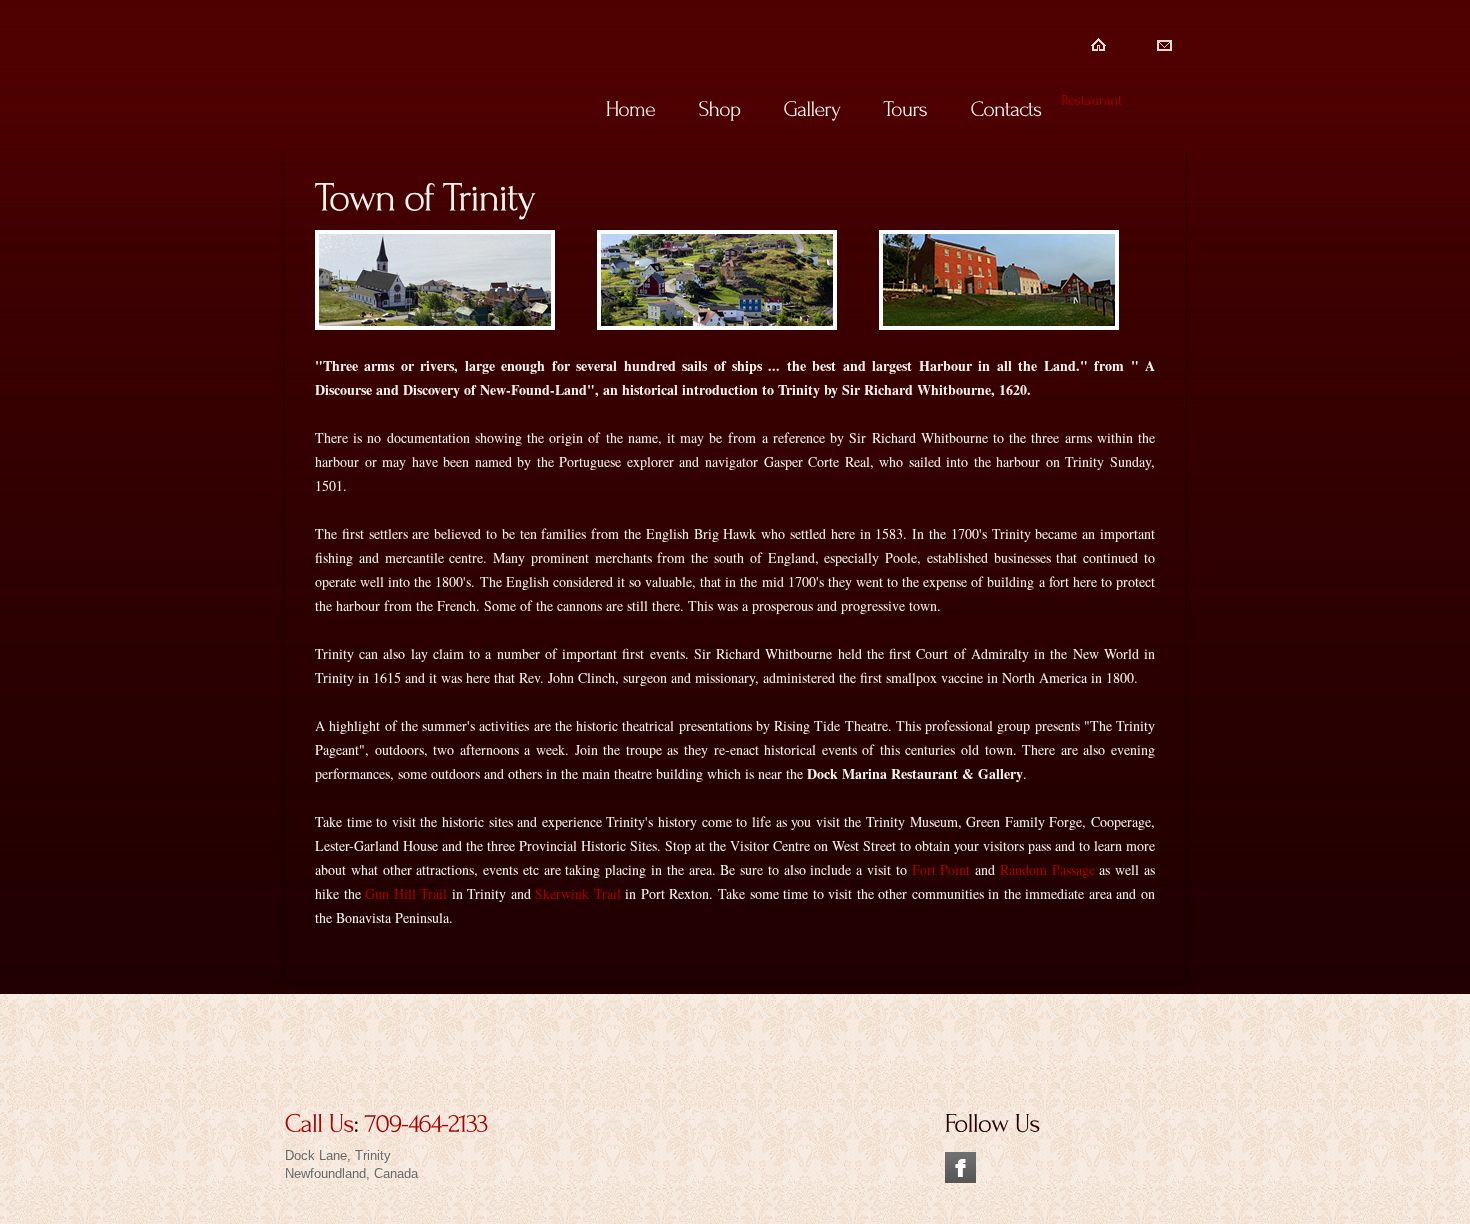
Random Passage (1047, 869)
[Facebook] (960, 1160)
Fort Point (941, 869)
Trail (605, 893)
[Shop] (719, 108)
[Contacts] (1005, 108)
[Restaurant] (1091, 97)
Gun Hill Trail (406, 893)
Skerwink (562, 893)
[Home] (630, 108)
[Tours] (905, 108)
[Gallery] (811, 108)
